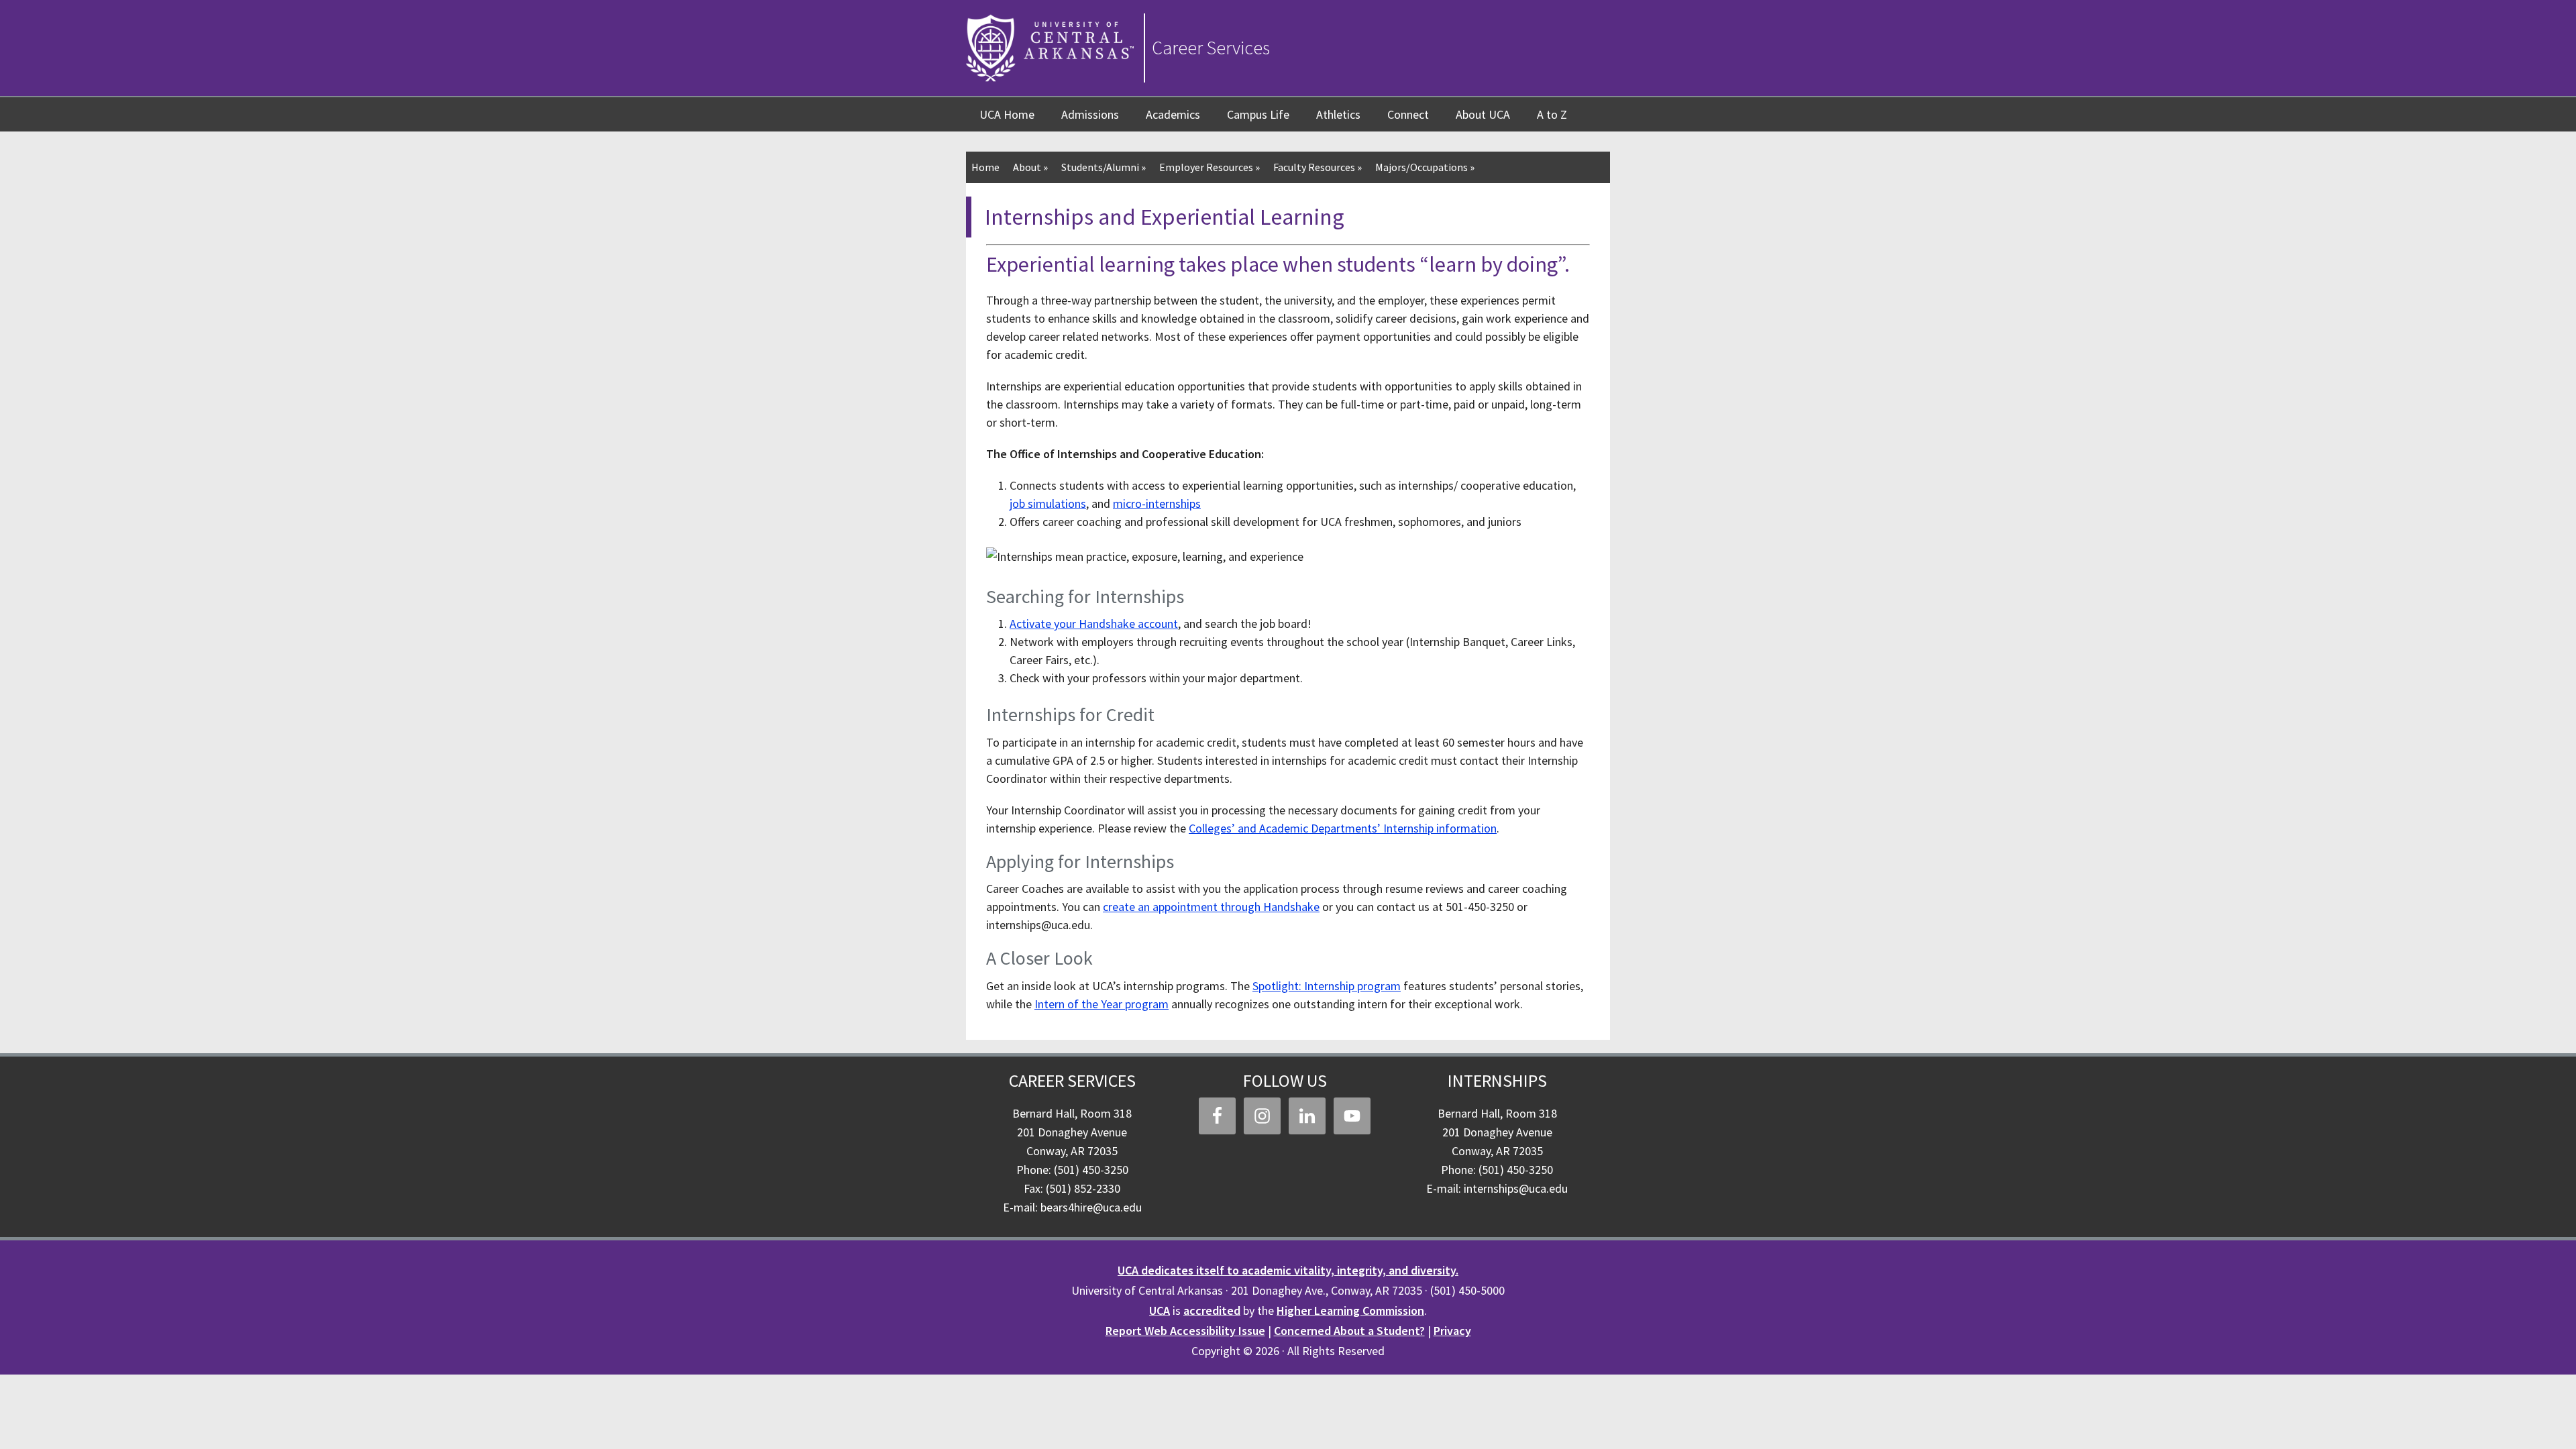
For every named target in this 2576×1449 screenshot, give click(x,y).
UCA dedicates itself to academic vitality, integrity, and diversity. (1288, 1270)
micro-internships (1157, 503)
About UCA (1483, 114)
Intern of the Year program (1102, 1004)
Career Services (1211, 48)
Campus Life (1258, 114)
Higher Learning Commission (1350, 1310)
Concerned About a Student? (1349, 1331)
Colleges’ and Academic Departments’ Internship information (1343, 828)
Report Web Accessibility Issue (1185, 1331)
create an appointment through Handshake (1211, 907)
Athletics (1338, 114)
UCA (1160, 1310)
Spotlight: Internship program (1327, 986)
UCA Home (1007, 114)
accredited (1212, 1310)
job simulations (1048, 503)
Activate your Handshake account (1094, 624)
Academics (1173, 114)
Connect (1408, 114)
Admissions (1090, 114)
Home (985, 167)
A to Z (1552, 114)
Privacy (1452, 1331)
